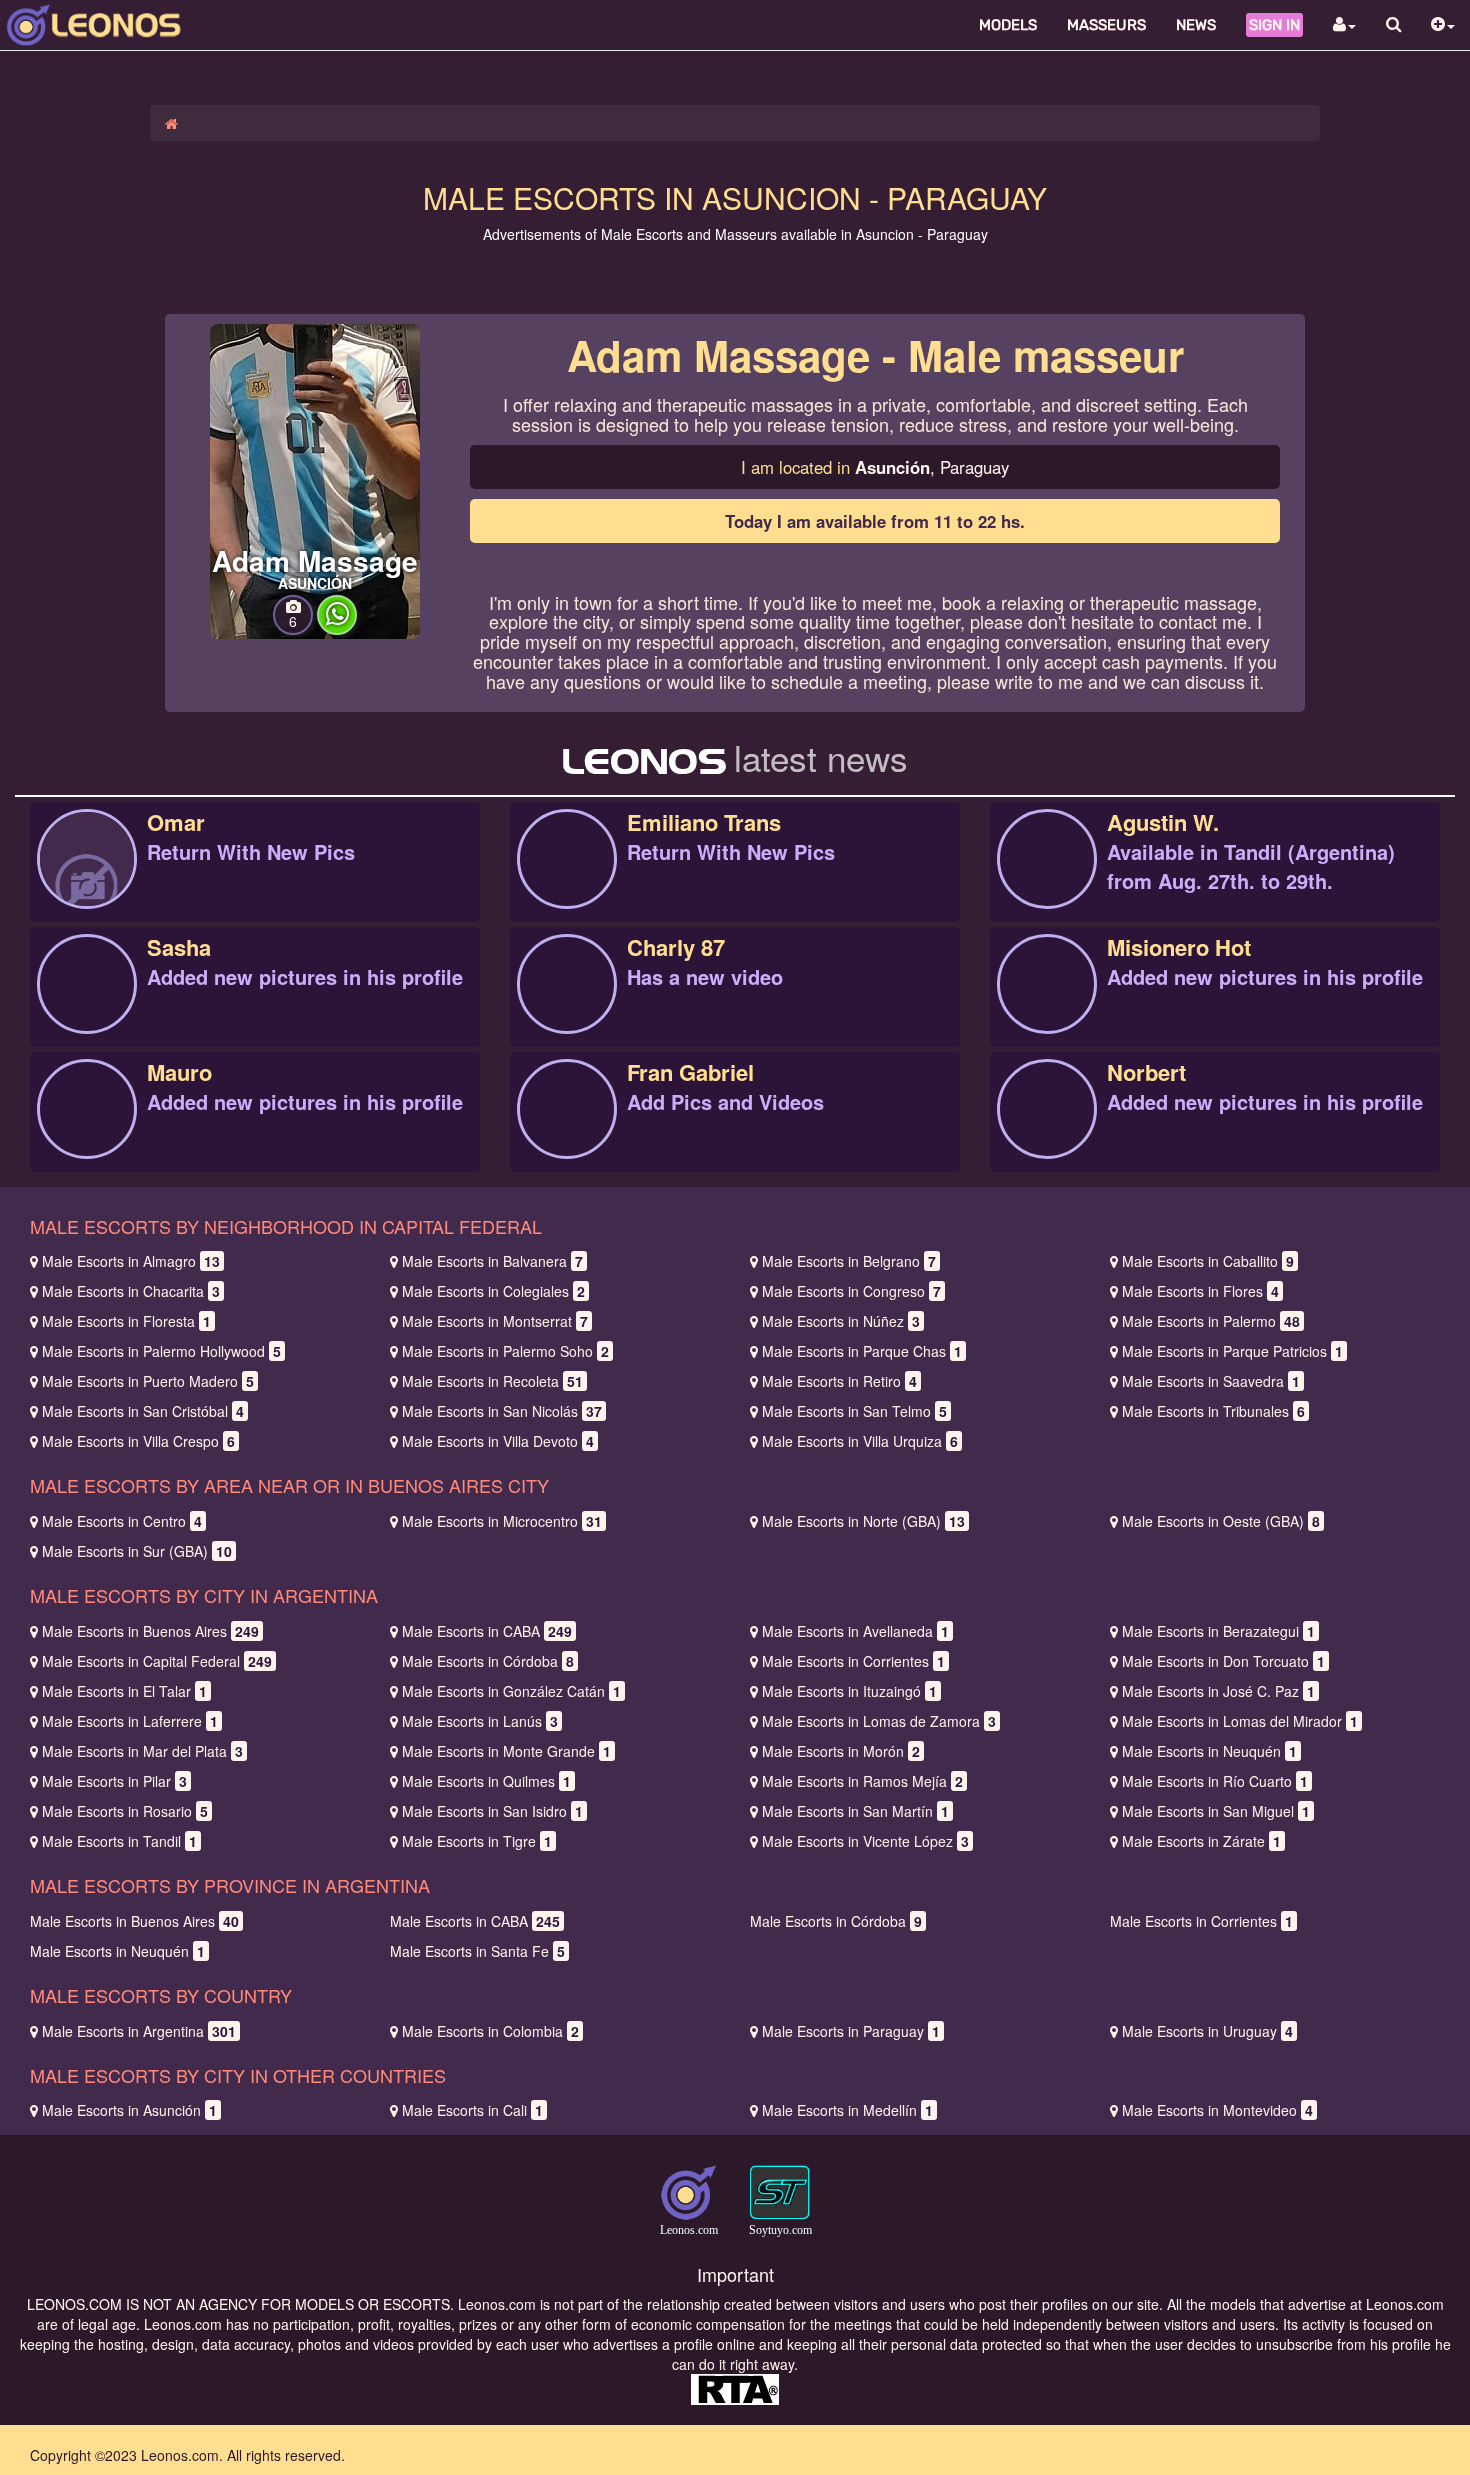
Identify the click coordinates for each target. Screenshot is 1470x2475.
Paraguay (851, 2031)
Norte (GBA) (863, 1521)
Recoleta (492, 1381)
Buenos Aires (150, 1631)
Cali (472, 2110)
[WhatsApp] (337, 629)
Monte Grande (506, 1751)
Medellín (847, 2110)
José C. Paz (1218, 1691)
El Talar (124, 1691)
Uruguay (1207, 2031)
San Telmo (854, 1411)
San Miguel (1216, 1811)
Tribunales (1213, 1411)
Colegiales (493, 1291)
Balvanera (492, 1261)
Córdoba (488, 1661)
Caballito (1208, 1261)
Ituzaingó (849, 1691)
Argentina (139, 2031)
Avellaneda (855, 1631)
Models (1008, 25)
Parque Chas (862, 1351)
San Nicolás (502, 1411)
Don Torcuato (1223, 1661)
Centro (122, 1521)
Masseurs (1106, 25)
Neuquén (1209, 1751)
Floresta (126, 1321)
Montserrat (495, 1321)
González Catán (511, 1691)
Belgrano (849, 1261)
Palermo (1211, 1321)
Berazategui (1218, 1631)
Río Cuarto (1215, 1781)
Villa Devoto (498, 1441)
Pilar (114, 1781)
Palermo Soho (505, 1351)
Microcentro (502, 1521)
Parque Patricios (1232, 1351)
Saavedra (1211, 1381)
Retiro (839, 1381)
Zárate (1201, 1841)
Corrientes (853, 1661)
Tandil (119, 1841)
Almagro (131, 1261)
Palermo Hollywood (161, 1351)
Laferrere (130, 1721)
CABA (487, 1631)
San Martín (855, 1811)
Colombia (490, 2031)
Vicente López (865, 1841)
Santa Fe (477, 1951)
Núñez (841, 1321)
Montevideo (1217, 2110)
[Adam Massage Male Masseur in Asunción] (315, 479)
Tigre (477, 1841)
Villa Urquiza (860, 1441)
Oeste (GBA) (1221, 1521)
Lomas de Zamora (879, 1721)
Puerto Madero (148, 1381)
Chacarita (131, 1291)
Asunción (129, 2110)
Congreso (851, 1291)
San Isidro (492, 1811)
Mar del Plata (142, 1751)
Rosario (125, 1811)
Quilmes (486, 1781)
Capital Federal (157, 1661)
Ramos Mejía (862, 1781)
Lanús (480, 1721)
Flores (1200, 1291)
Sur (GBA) (137, 1551)
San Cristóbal (143, 1411)
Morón (841, 1751)
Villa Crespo (138, 1441)
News (1196, 25)
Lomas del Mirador (1240, 1721)
